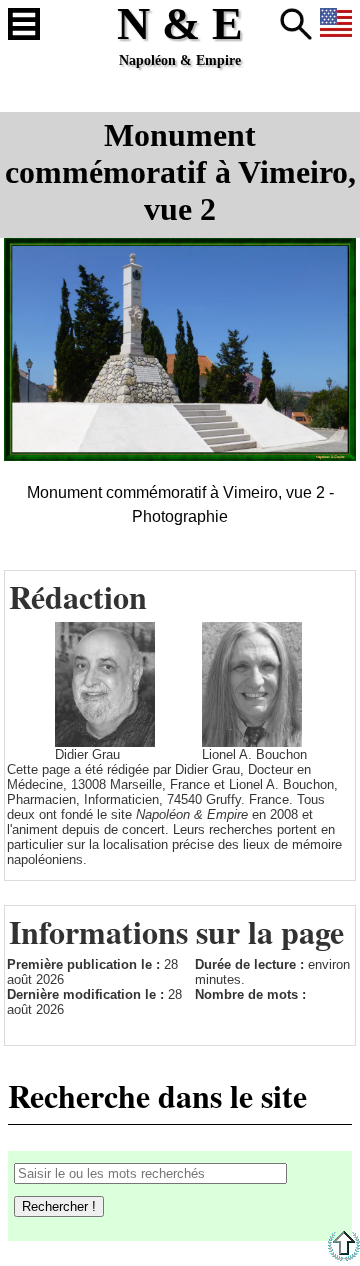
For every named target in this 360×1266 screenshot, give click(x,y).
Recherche (296, 24)
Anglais (336, 24)
